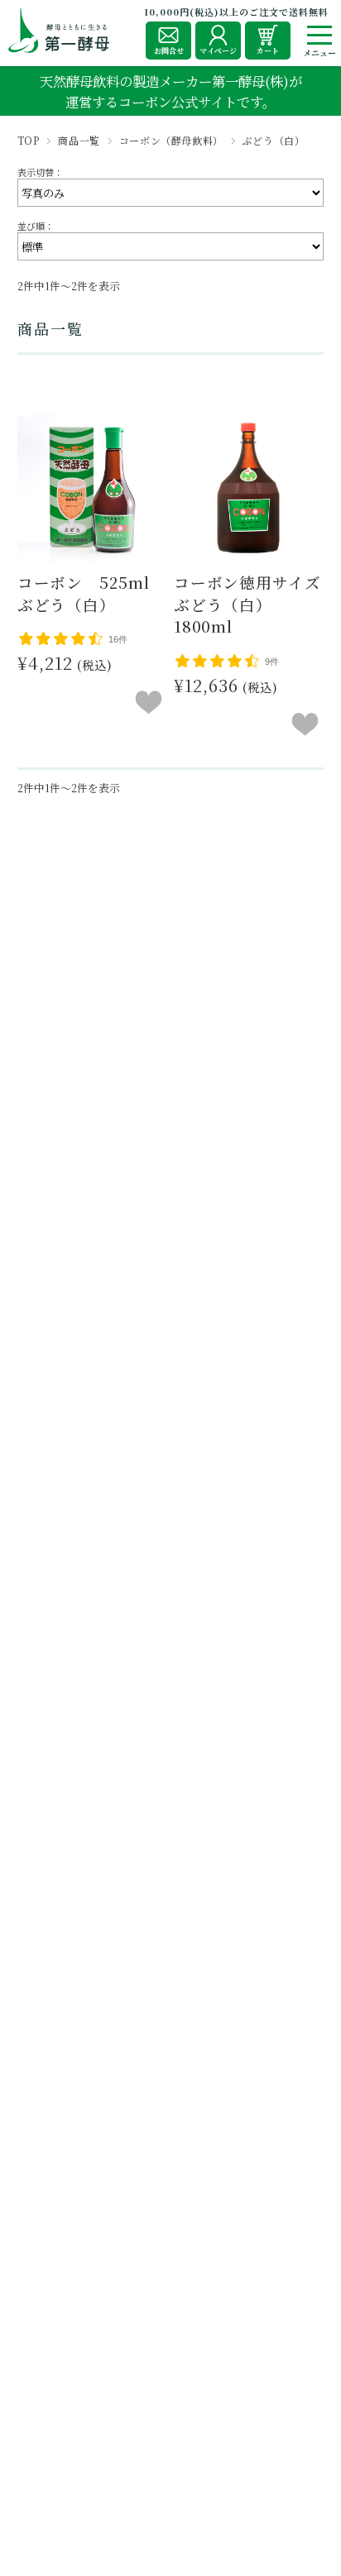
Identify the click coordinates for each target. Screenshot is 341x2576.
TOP (29, 140)
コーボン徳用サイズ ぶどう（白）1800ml (256, 605)
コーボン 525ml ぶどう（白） (92, 593)
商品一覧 (79, 140)
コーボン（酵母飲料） (171, 140)
